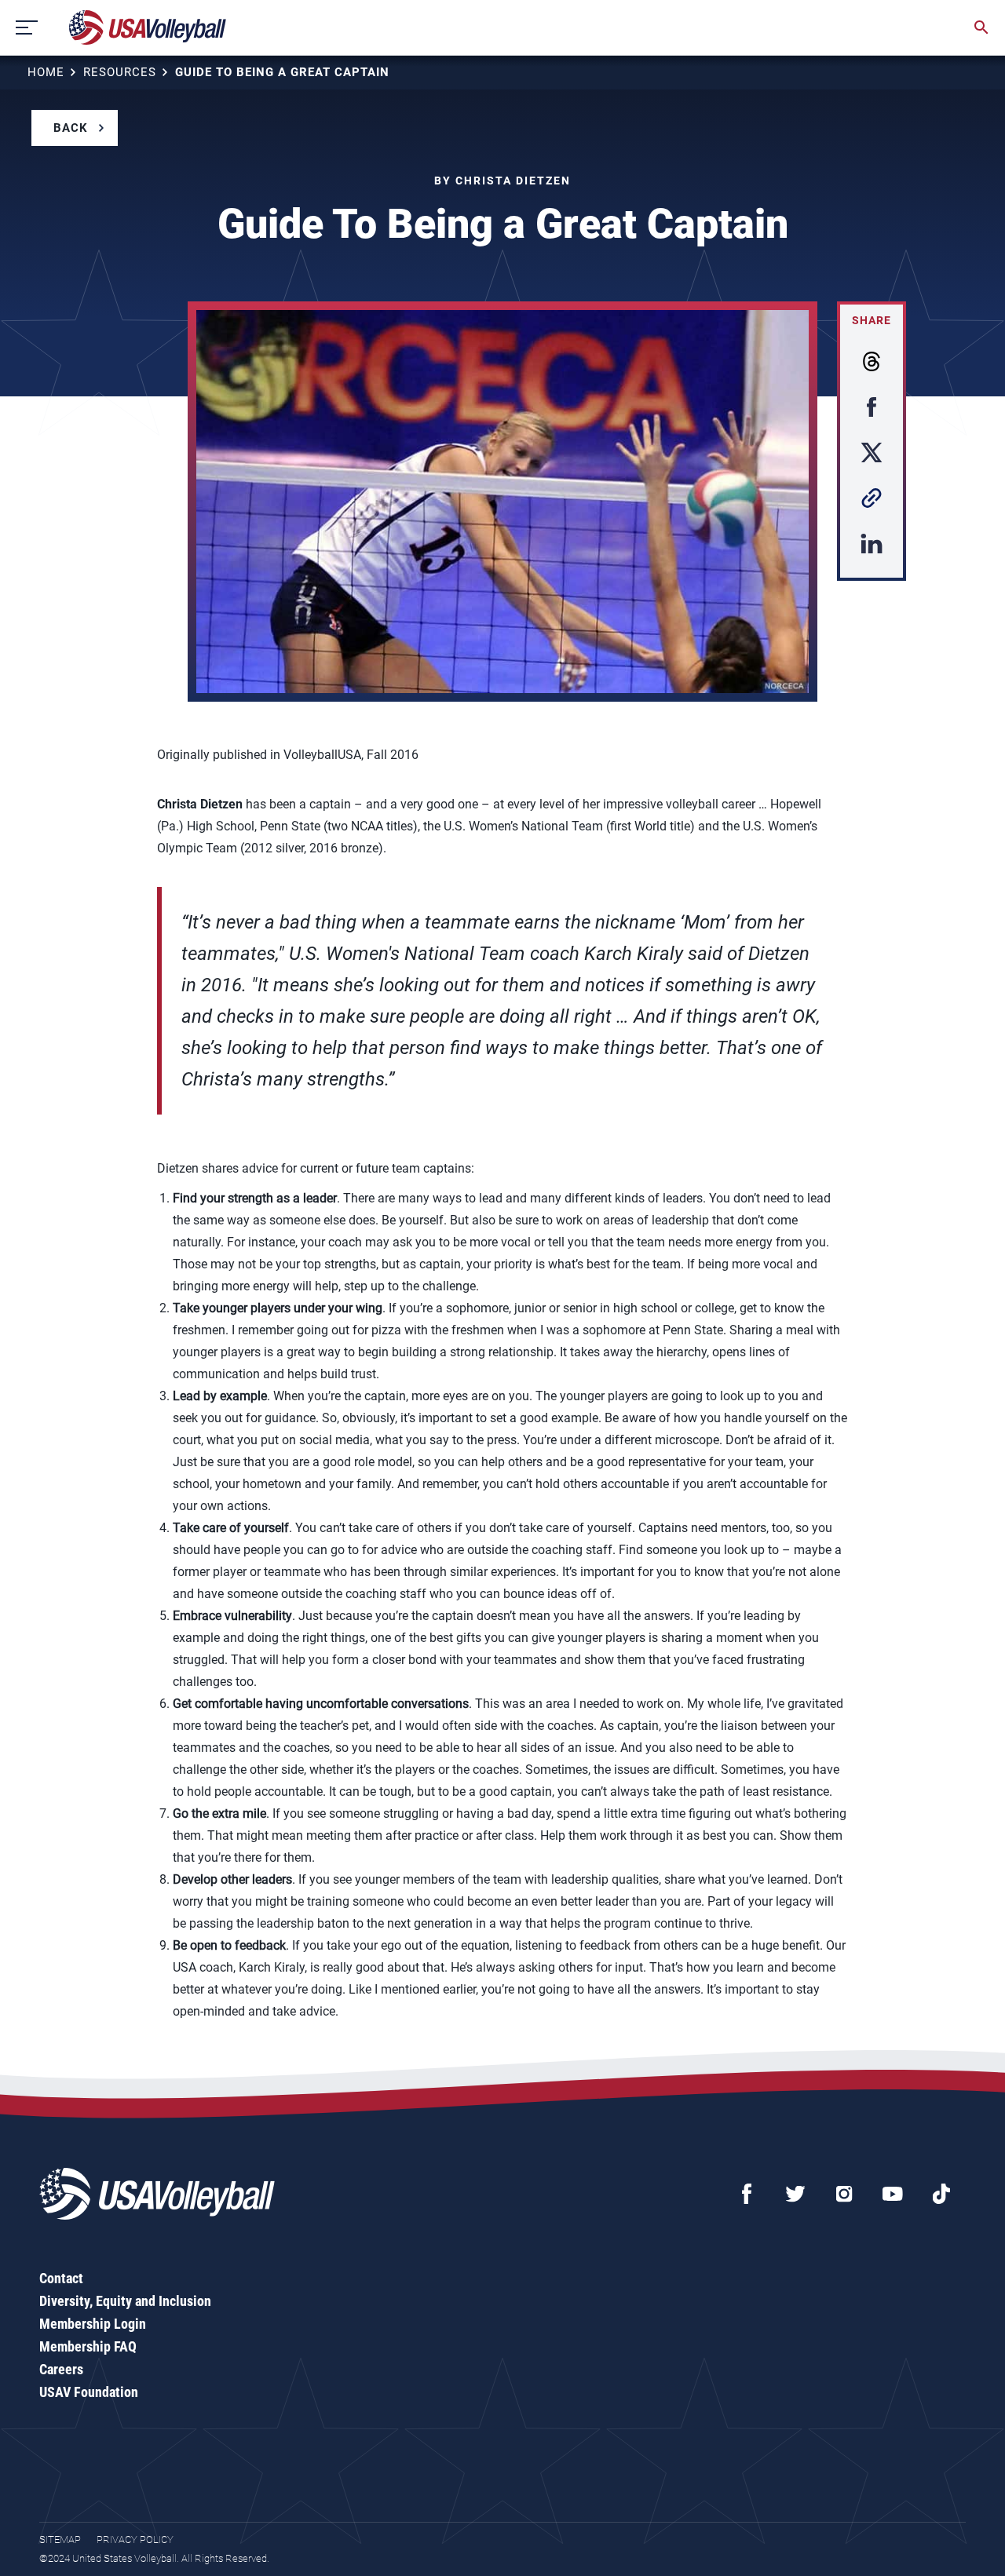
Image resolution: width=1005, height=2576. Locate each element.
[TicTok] (941, 2194)
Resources (120, 72)
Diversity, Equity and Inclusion (125, 2301)
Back (71, 128)
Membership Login (93, 2324)
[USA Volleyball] (148, 27)
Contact (61, 2278)
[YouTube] (893, 2194)
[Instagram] (844, 2194)
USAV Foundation (89, 2392)
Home (46, 72)
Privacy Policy (135, 2540)
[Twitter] (795, 2194)
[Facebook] (747, 2194)
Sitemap (60, 2540)
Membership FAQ (88, 2346)
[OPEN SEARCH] (981, 27)
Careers (61, 2369)
